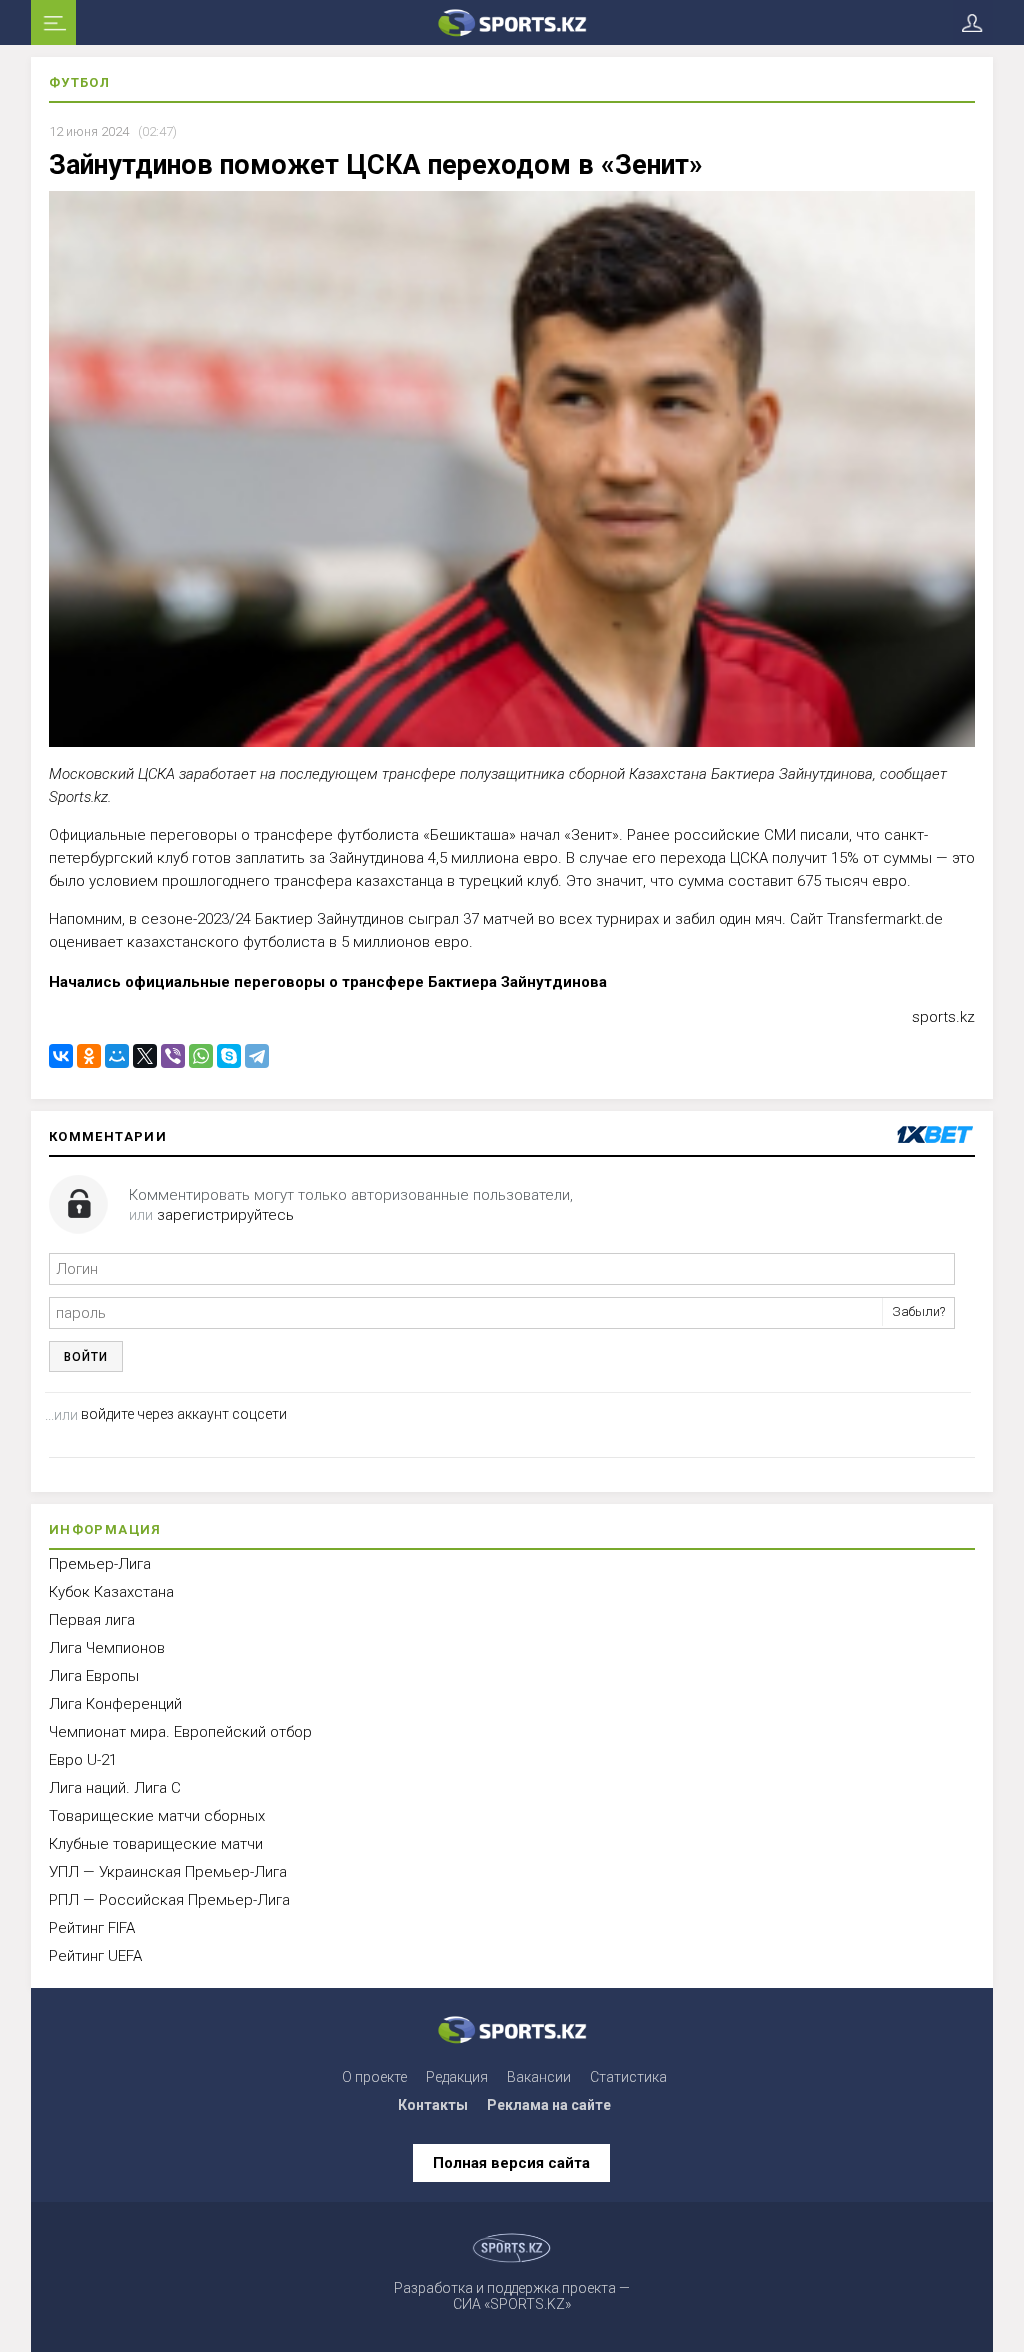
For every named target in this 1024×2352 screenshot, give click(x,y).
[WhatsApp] (201, 1056)
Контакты (433, 2105)
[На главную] (512, 22)
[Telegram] (257, 1056)
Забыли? (918, 1311)
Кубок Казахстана (111, 1592)
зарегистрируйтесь (225, 1215)
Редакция (457, 2077)
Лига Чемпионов (107, 1648)
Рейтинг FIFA (92, 1928)
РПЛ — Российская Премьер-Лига (169, 1900)
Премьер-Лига (100, 1564)
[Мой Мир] (117, 1056)
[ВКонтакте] (61, 1056)
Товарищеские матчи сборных (157, 1816)
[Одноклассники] (89, 1056)
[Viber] (173, 1056)
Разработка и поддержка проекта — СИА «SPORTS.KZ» (512, 2296)
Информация (105, 1529)
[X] (145, 1056)
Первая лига (92, 1620)
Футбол (79, 82)
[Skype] (229, 1056)
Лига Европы (94, 1676)
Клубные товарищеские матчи (156, 1844)
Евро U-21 (83, 1760)
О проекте (374, 2077)
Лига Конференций (115, 1704)
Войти (86, 1357)
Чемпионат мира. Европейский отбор (180, 1732)
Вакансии (539, 2077)
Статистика (628, 2077)
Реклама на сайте (549, 2105)
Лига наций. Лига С (115, 1788)
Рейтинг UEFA (95, 1956)
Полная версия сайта (511, 2163)
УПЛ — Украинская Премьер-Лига (168, 1872)
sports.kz (943, 1017)
